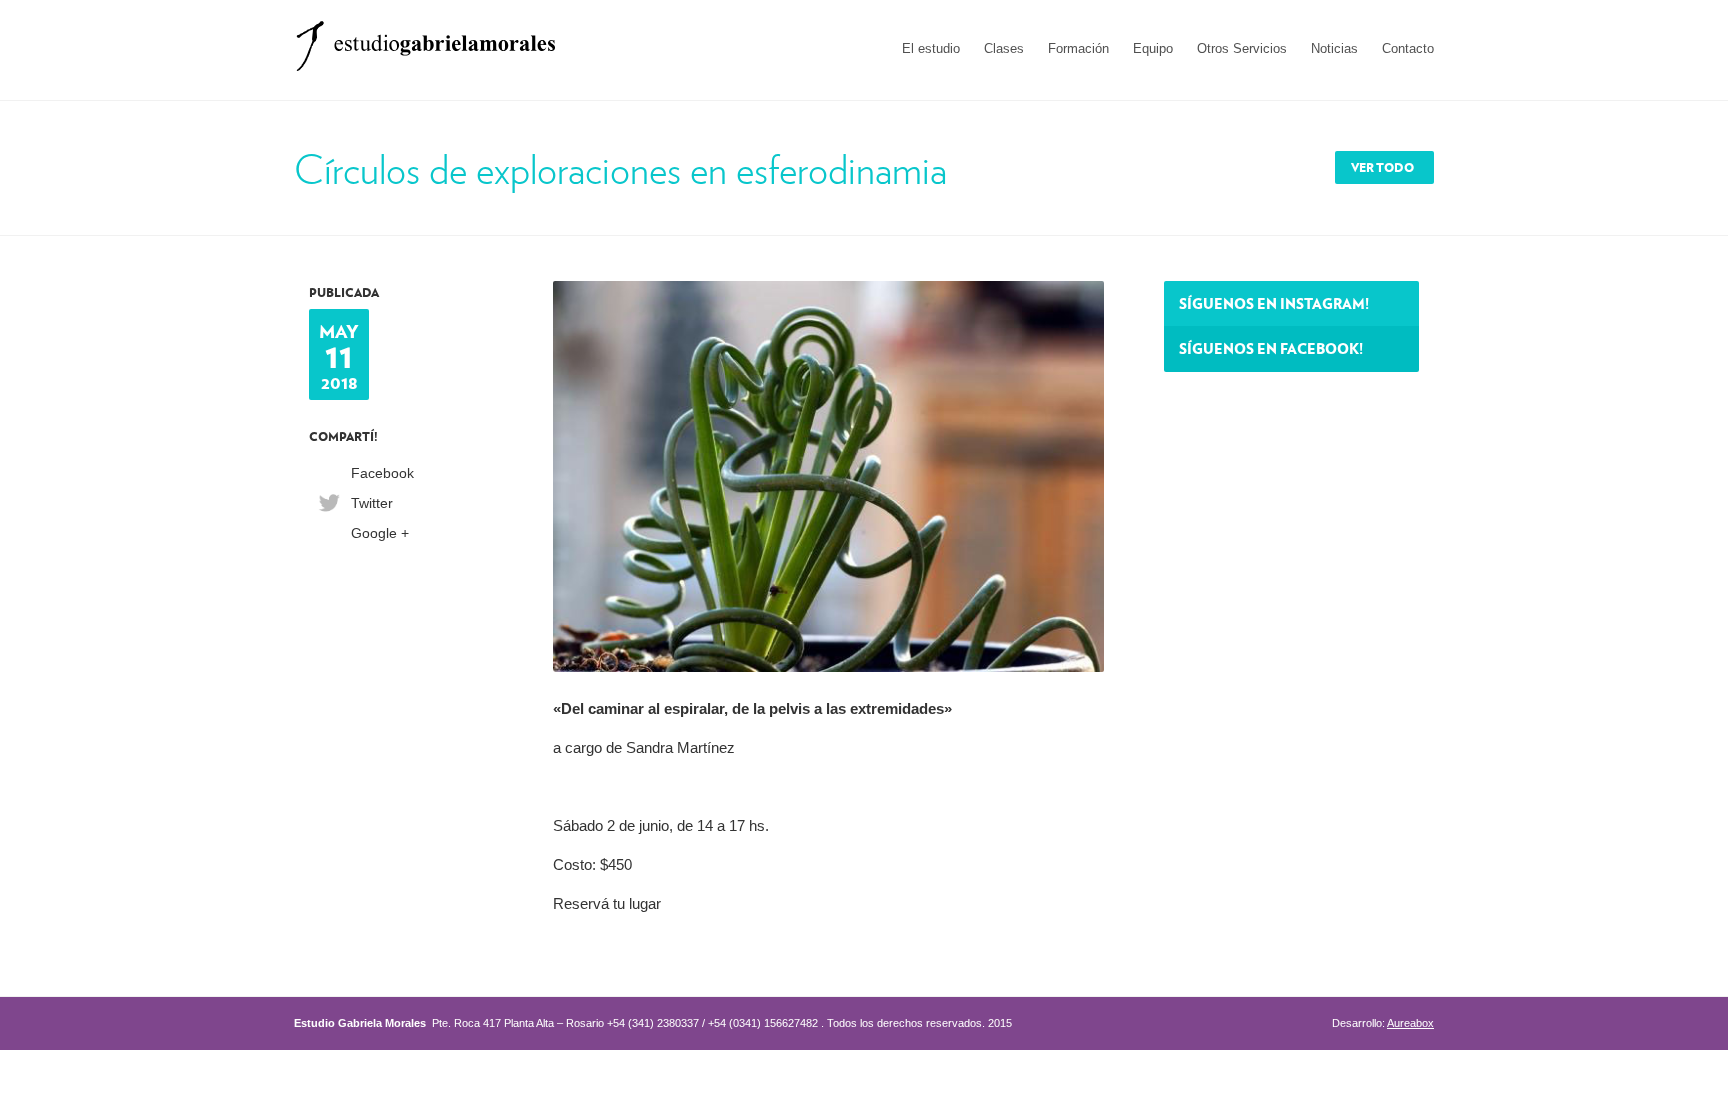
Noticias (1334, 48)
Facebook (382, 473)
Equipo (1153, 48)
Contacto (1408, 48)
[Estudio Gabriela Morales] (425, 39)
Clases (1004, 48)
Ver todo (1382, 167)
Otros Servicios (1242, 48)
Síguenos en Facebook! (1271, 348)
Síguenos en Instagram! (1274, 303)
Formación (1078, 48)
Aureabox (1410, 1023)
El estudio (931, 48)
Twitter (372, 503)
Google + (380, 533)
